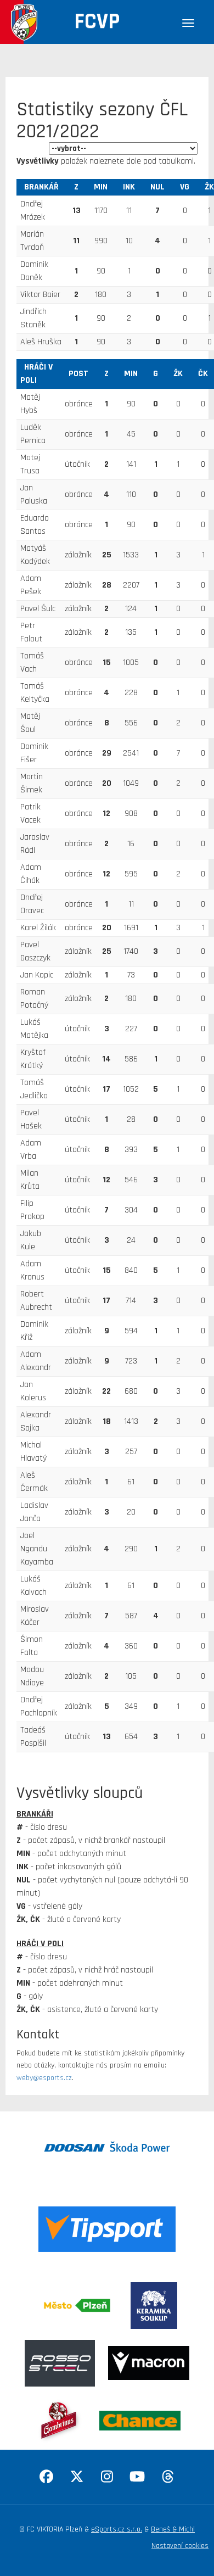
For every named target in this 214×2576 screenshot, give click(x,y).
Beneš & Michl (173, 2529)
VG (185, 187)
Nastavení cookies (180, 2546)
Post (78, 374)
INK (129, 187)
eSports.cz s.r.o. (117, 2529)
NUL (157, 187)
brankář (41, 187)
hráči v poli (36, 374)
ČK (203, 374)
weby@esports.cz (44, 2078)
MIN (101, 187)
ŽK (178, 374)
